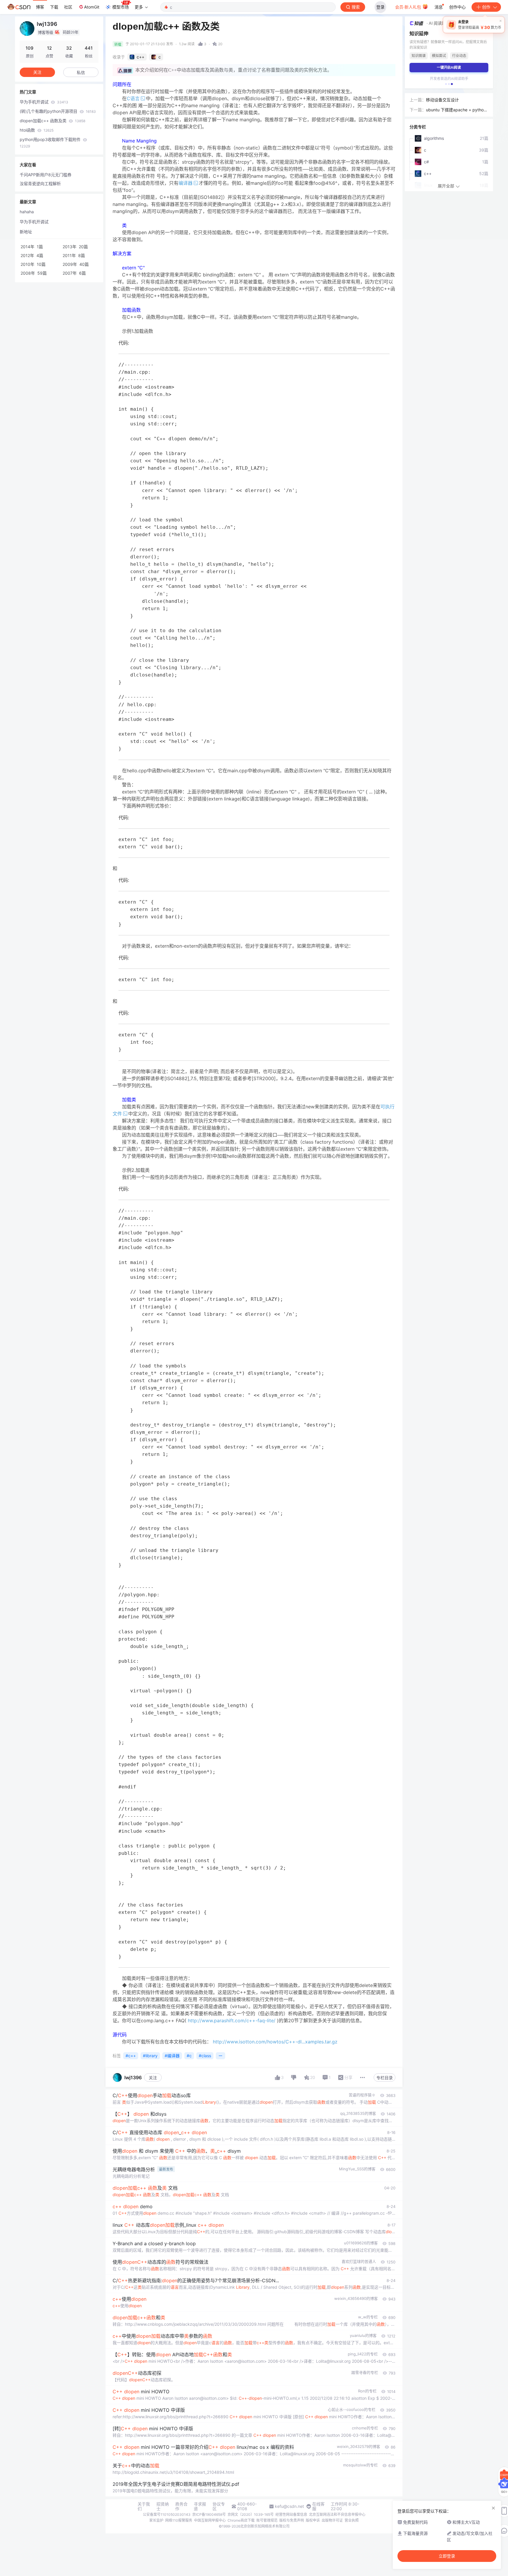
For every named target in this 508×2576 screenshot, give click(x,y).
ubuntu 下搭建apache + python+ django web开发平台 (456, 110)
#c (189, 2056)
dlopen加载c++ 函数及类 (52, 121)
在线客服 (318, 2506)
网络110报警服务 (179, 2520)
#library (150, 2056)
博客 (40, 7)
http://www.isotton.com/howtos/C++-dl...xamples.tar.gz (275, 2042)
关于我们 (144, 2506)
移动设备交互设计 (442, 100)
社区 (68, 7)
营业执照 (352, 2520)
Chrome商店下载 (241, 2520)
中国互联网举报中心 (210, 2520)
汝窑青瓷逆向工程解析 (40, 183)
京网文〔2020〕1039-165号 (251, 2514)
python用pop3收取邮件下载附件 (51, 143)
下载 (54, 7)
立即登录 (447, 2556)
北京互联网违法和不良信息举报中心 (337, 2514)
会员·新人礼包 (409, 7)
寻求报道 (200, 2506)
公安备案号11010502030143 (167, 2514)
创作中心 (457, 7)
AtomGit (92, 7)
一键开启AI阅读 (449, 67)
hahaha (27, 212)
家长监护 (156, 2520)
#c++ (131, 2056)
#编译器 (172, 2056)
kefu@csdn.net (289, 2506)
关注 (153, 2078)
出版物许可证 (332, 2520)
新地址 (26, 232)
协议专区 (219, 2506)
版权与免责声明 (292, 2520)
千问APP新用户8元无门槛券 (46, 175)
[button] (446, 84)
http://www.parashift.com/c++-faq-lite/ (232, 2020)
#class (205, 2056)
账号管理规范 (267, 2520)
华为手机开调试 (44, 102)
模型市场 (121, 7)
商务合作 (181, 2506)
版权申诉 (313, 2520)
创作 (486, 7)
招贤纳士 (163, 2506)
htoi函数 (37, 130)
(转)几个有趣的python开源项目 (58, 111)
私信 (81, 72)
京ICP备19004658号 (209, 2514)
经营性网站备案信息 (291, 2514)
